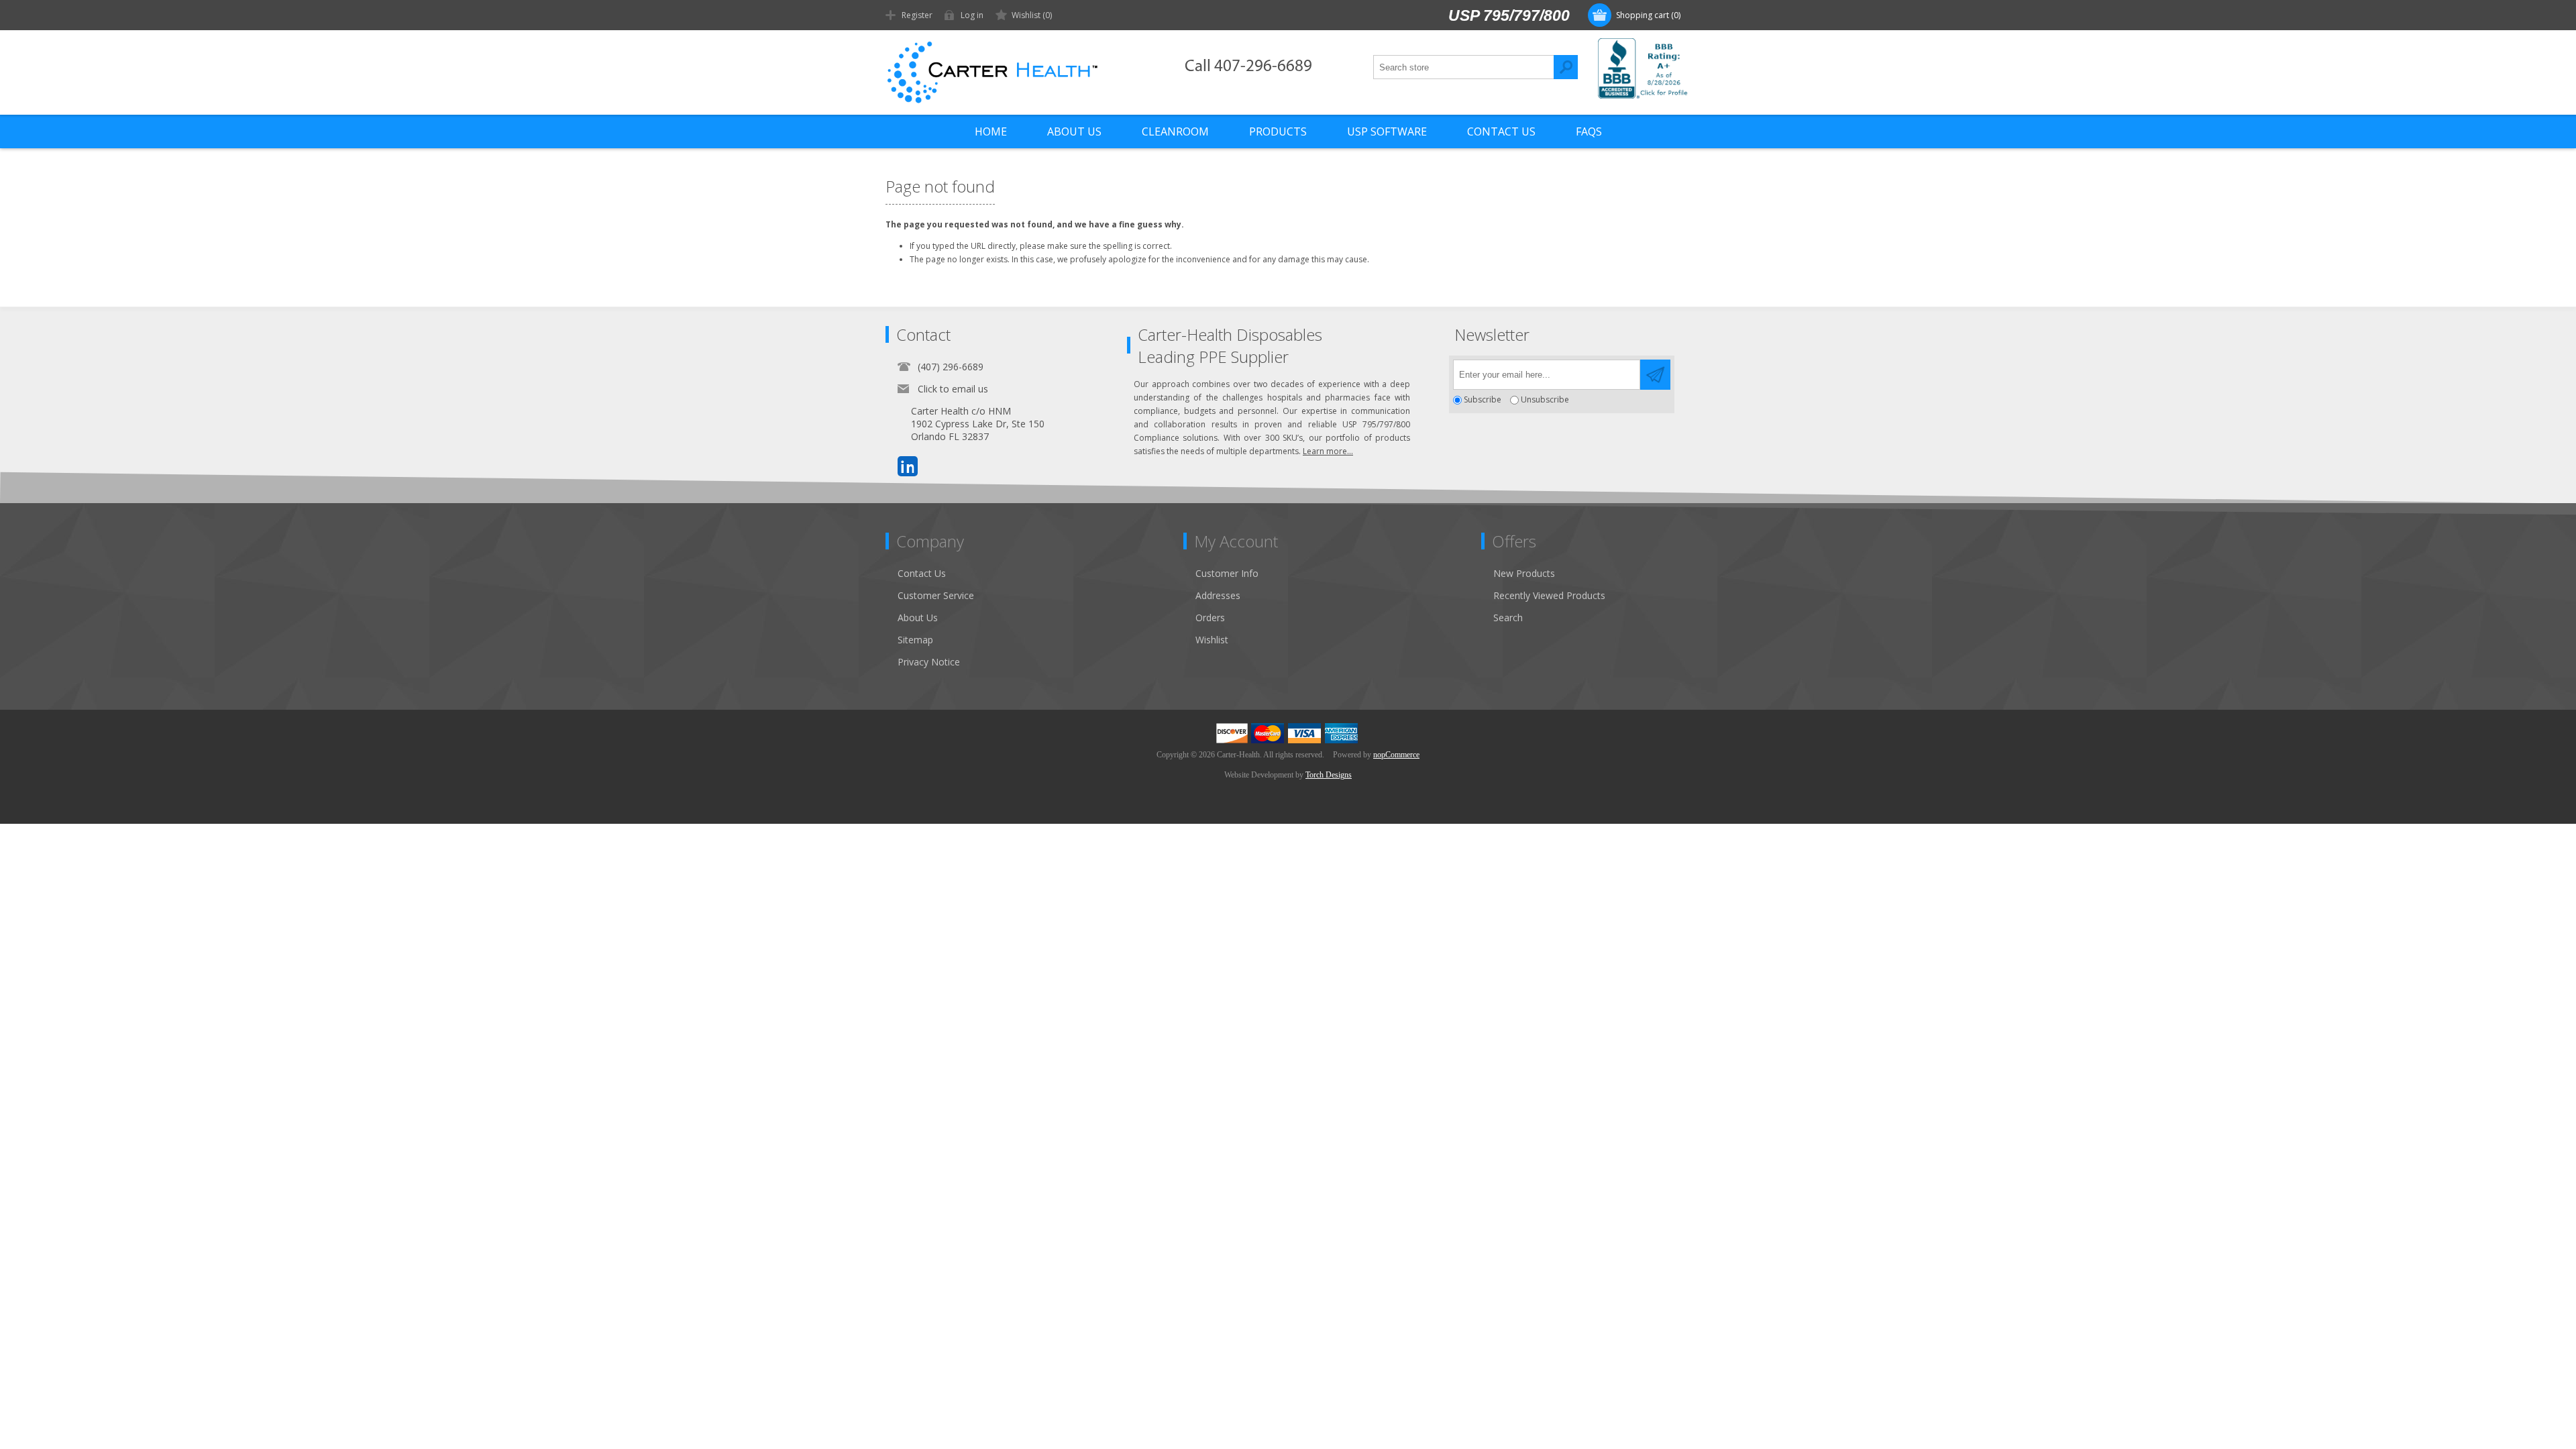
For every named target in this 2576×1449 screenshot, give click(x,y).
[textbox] (1464, 67)
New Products (1524, 573)
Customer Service (936, 595)
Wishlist (1212, 640)
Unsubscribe (1545, 400)
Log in (972, 15)
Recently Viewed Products (1549, 595)
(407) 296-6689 (951, 367)
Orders (1210, 618)
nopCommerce (1396, 755)
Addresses (1218, 595)
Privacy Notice (929, 662)
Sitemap (915, 640)
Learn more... (1328, 451)
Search (1566, 67)
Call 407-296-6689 (1248, 67)
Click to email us (953, 389)
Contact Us (922, 573)
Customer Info (1227, 573)
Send (1655, 375)
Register (917, 15)
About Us (918, 618)
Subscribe (1483, 400)
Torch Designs (1329, 775)
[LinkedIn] (908, 466)
